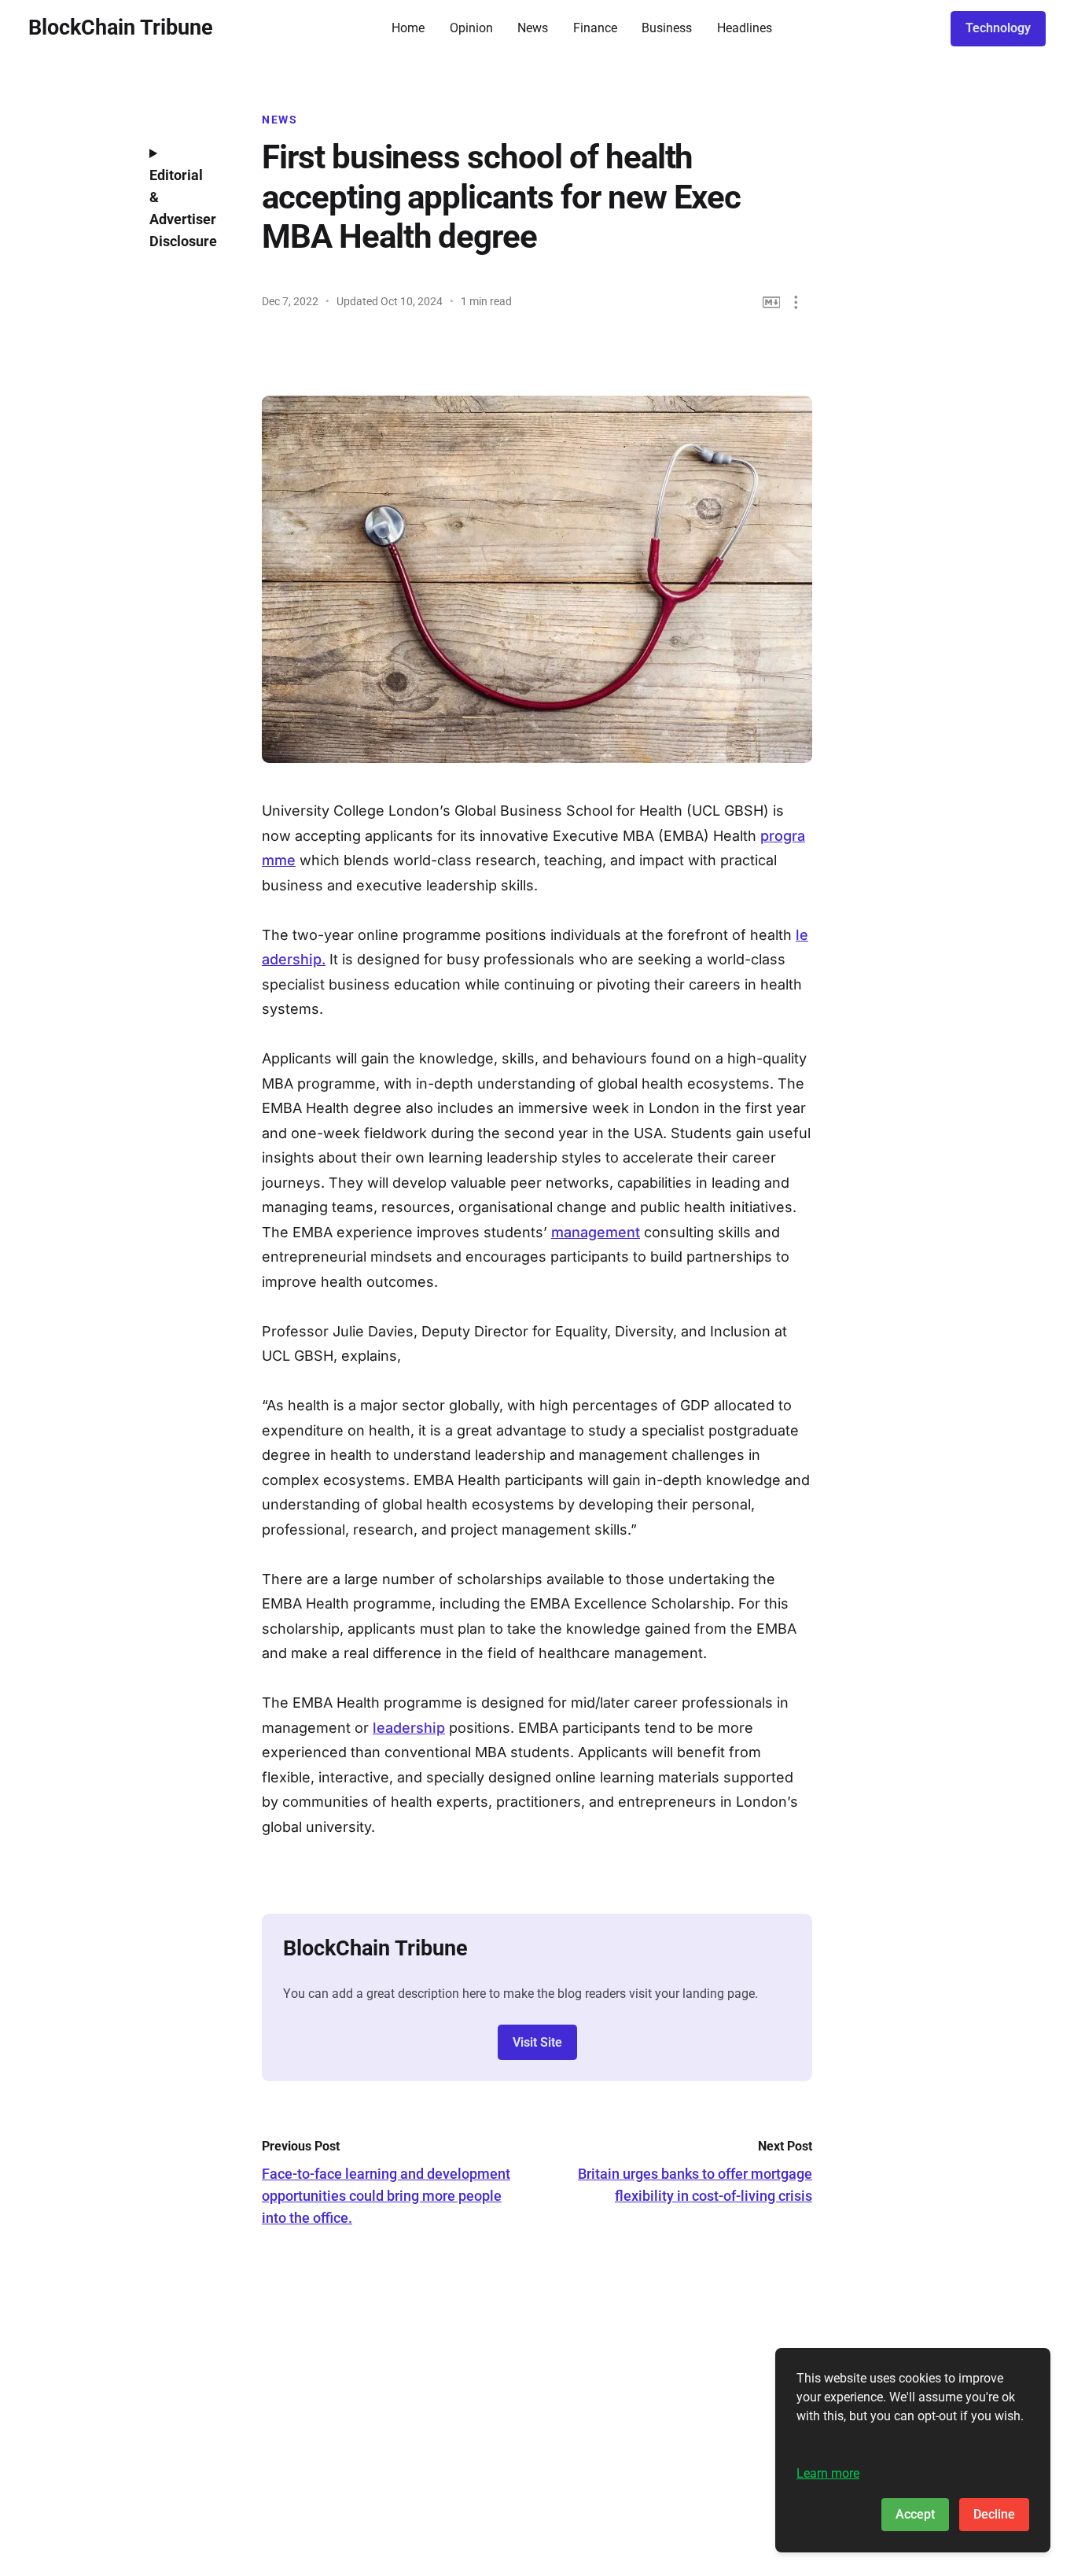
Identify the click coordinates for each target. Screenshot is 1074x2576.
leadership (409, 1728)
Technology (998, 28)
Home (408, 28)
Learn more (828, 2473)
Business (667, 28)
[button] (796, 302)
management (596, 1232)
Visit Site (537, 2042)
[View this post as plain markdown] (772, 302)
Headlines (745, 28)
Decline (994, 2514)
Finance (595, 28)
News (533, 28)
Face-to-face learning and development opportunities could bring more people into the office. (386, 2196)
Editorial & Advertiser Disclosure (183, 208)
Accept (915, 2514)
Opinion (471, 28)
